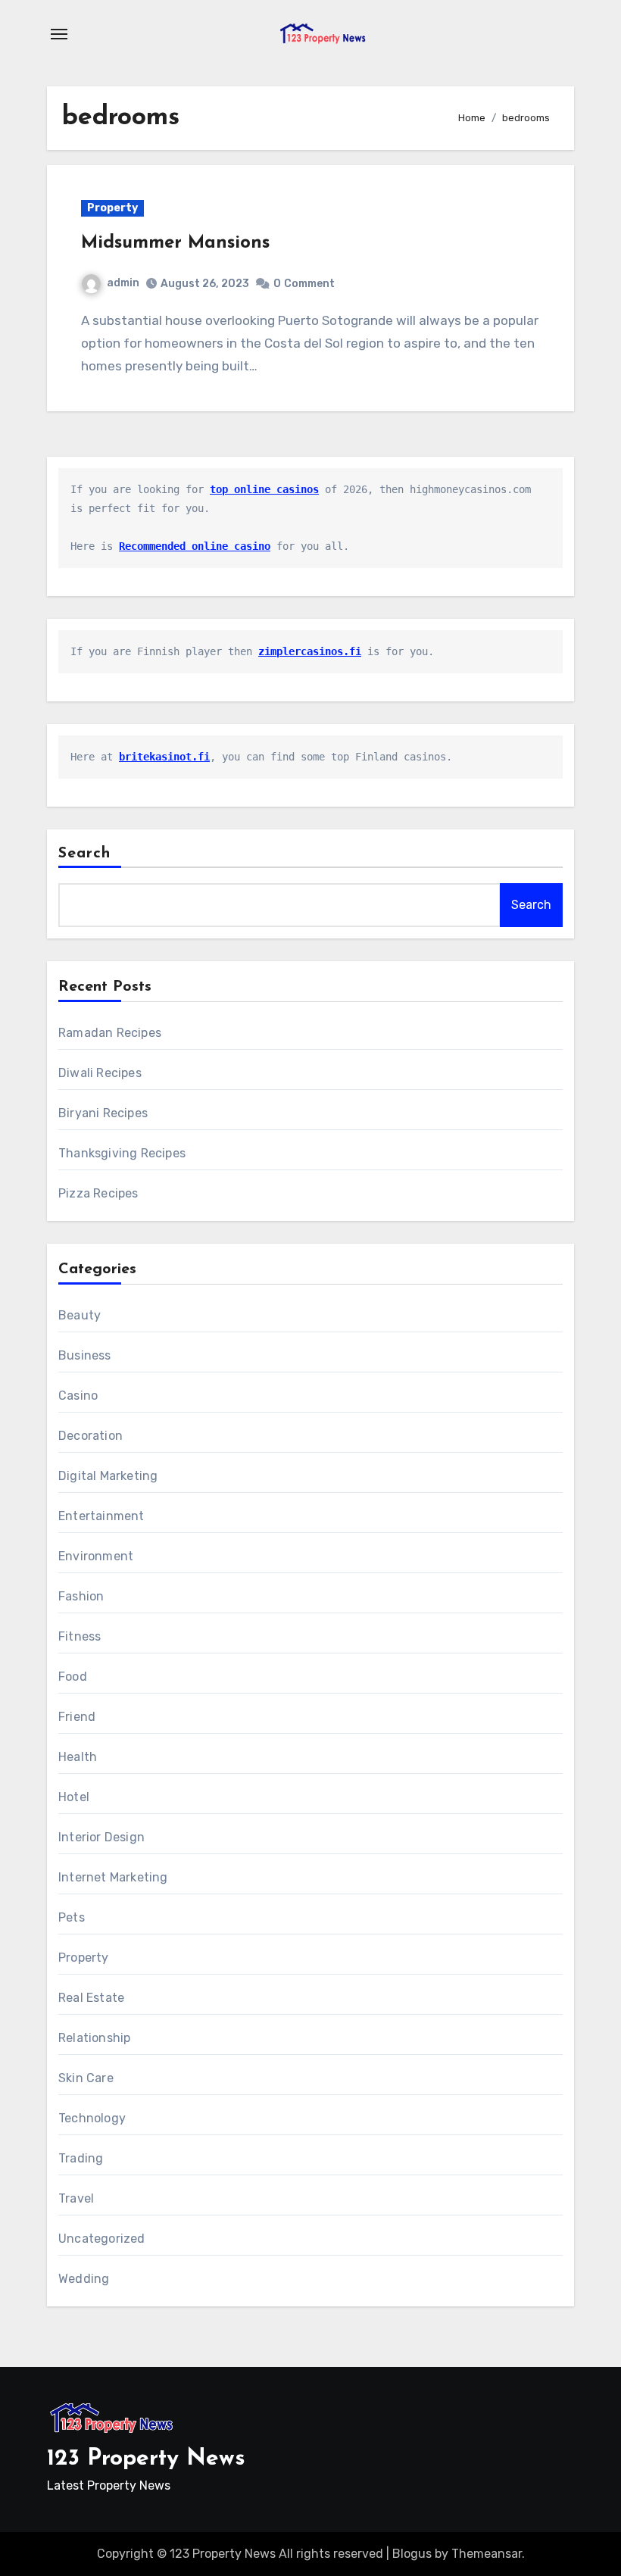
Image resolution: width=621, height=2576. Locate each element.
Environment (96, 1556)
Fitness (80, 1636)
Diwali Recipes (100, 1073)
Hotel (74, 1797)
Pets (72, 1917)
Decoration (90, 1436)
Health (78, 1757)
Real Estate (91, 1998)
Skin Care (86, 2078)
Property (112, 208)
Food (73, 1677)
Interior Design (101, 1837)
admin (123, 283)
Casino (78, 1396)
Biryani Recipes (103, 1113)
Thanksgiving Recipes (122, 1153)
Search (85, 854)
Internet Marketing (113, 1877)
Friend (77, 1717)
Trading (81, 2158)
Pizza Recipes (98, 1193)
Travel (76, 2198)
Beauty (80, 1315)
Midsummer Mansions (175, 243)
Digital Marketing (108, 1476)
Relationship (94, 2038)
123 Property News (146, 2459)
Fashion (81, 1596)
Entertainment (101, 1516)
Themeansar (487, 2554)
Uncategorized (102, 2239)
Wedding (84, 2279)
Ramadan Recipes (110, 1033)
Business (85, 1355)
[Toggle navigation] (59, 34)
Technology (92, 2118)
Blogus (412, 2554)
